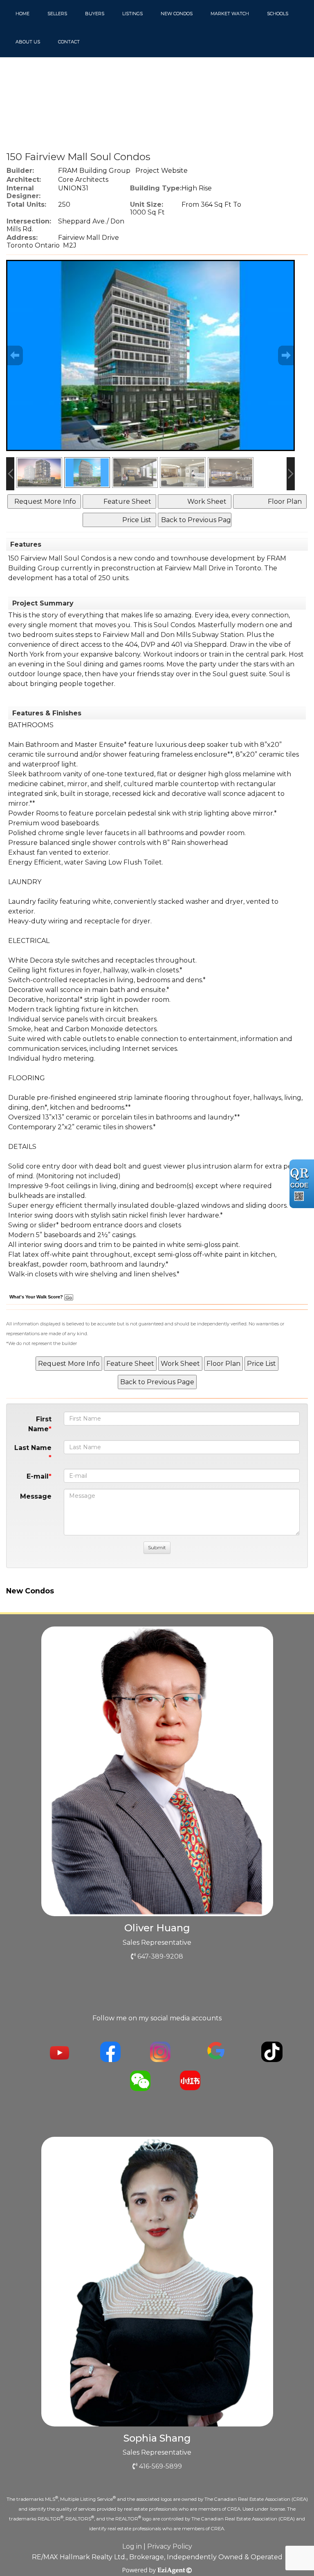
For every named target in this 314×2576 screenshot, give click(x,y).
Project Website (161, 171)
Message (36, 1496)
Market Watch (230, 13)
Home (22, 13)
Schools (278, 13)
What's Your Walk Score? (37, 1297)
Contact (69, 42)
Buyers (95, 13)
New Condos (177, 13)
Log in (132, 2546)
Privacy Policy (170, 2546)
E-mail (38, 1476)
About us (28, 42)
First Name (40, 1424)
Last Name (33, 1448)
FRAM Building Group (94, 171)
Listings (132, 13)
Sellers (57, 13)
